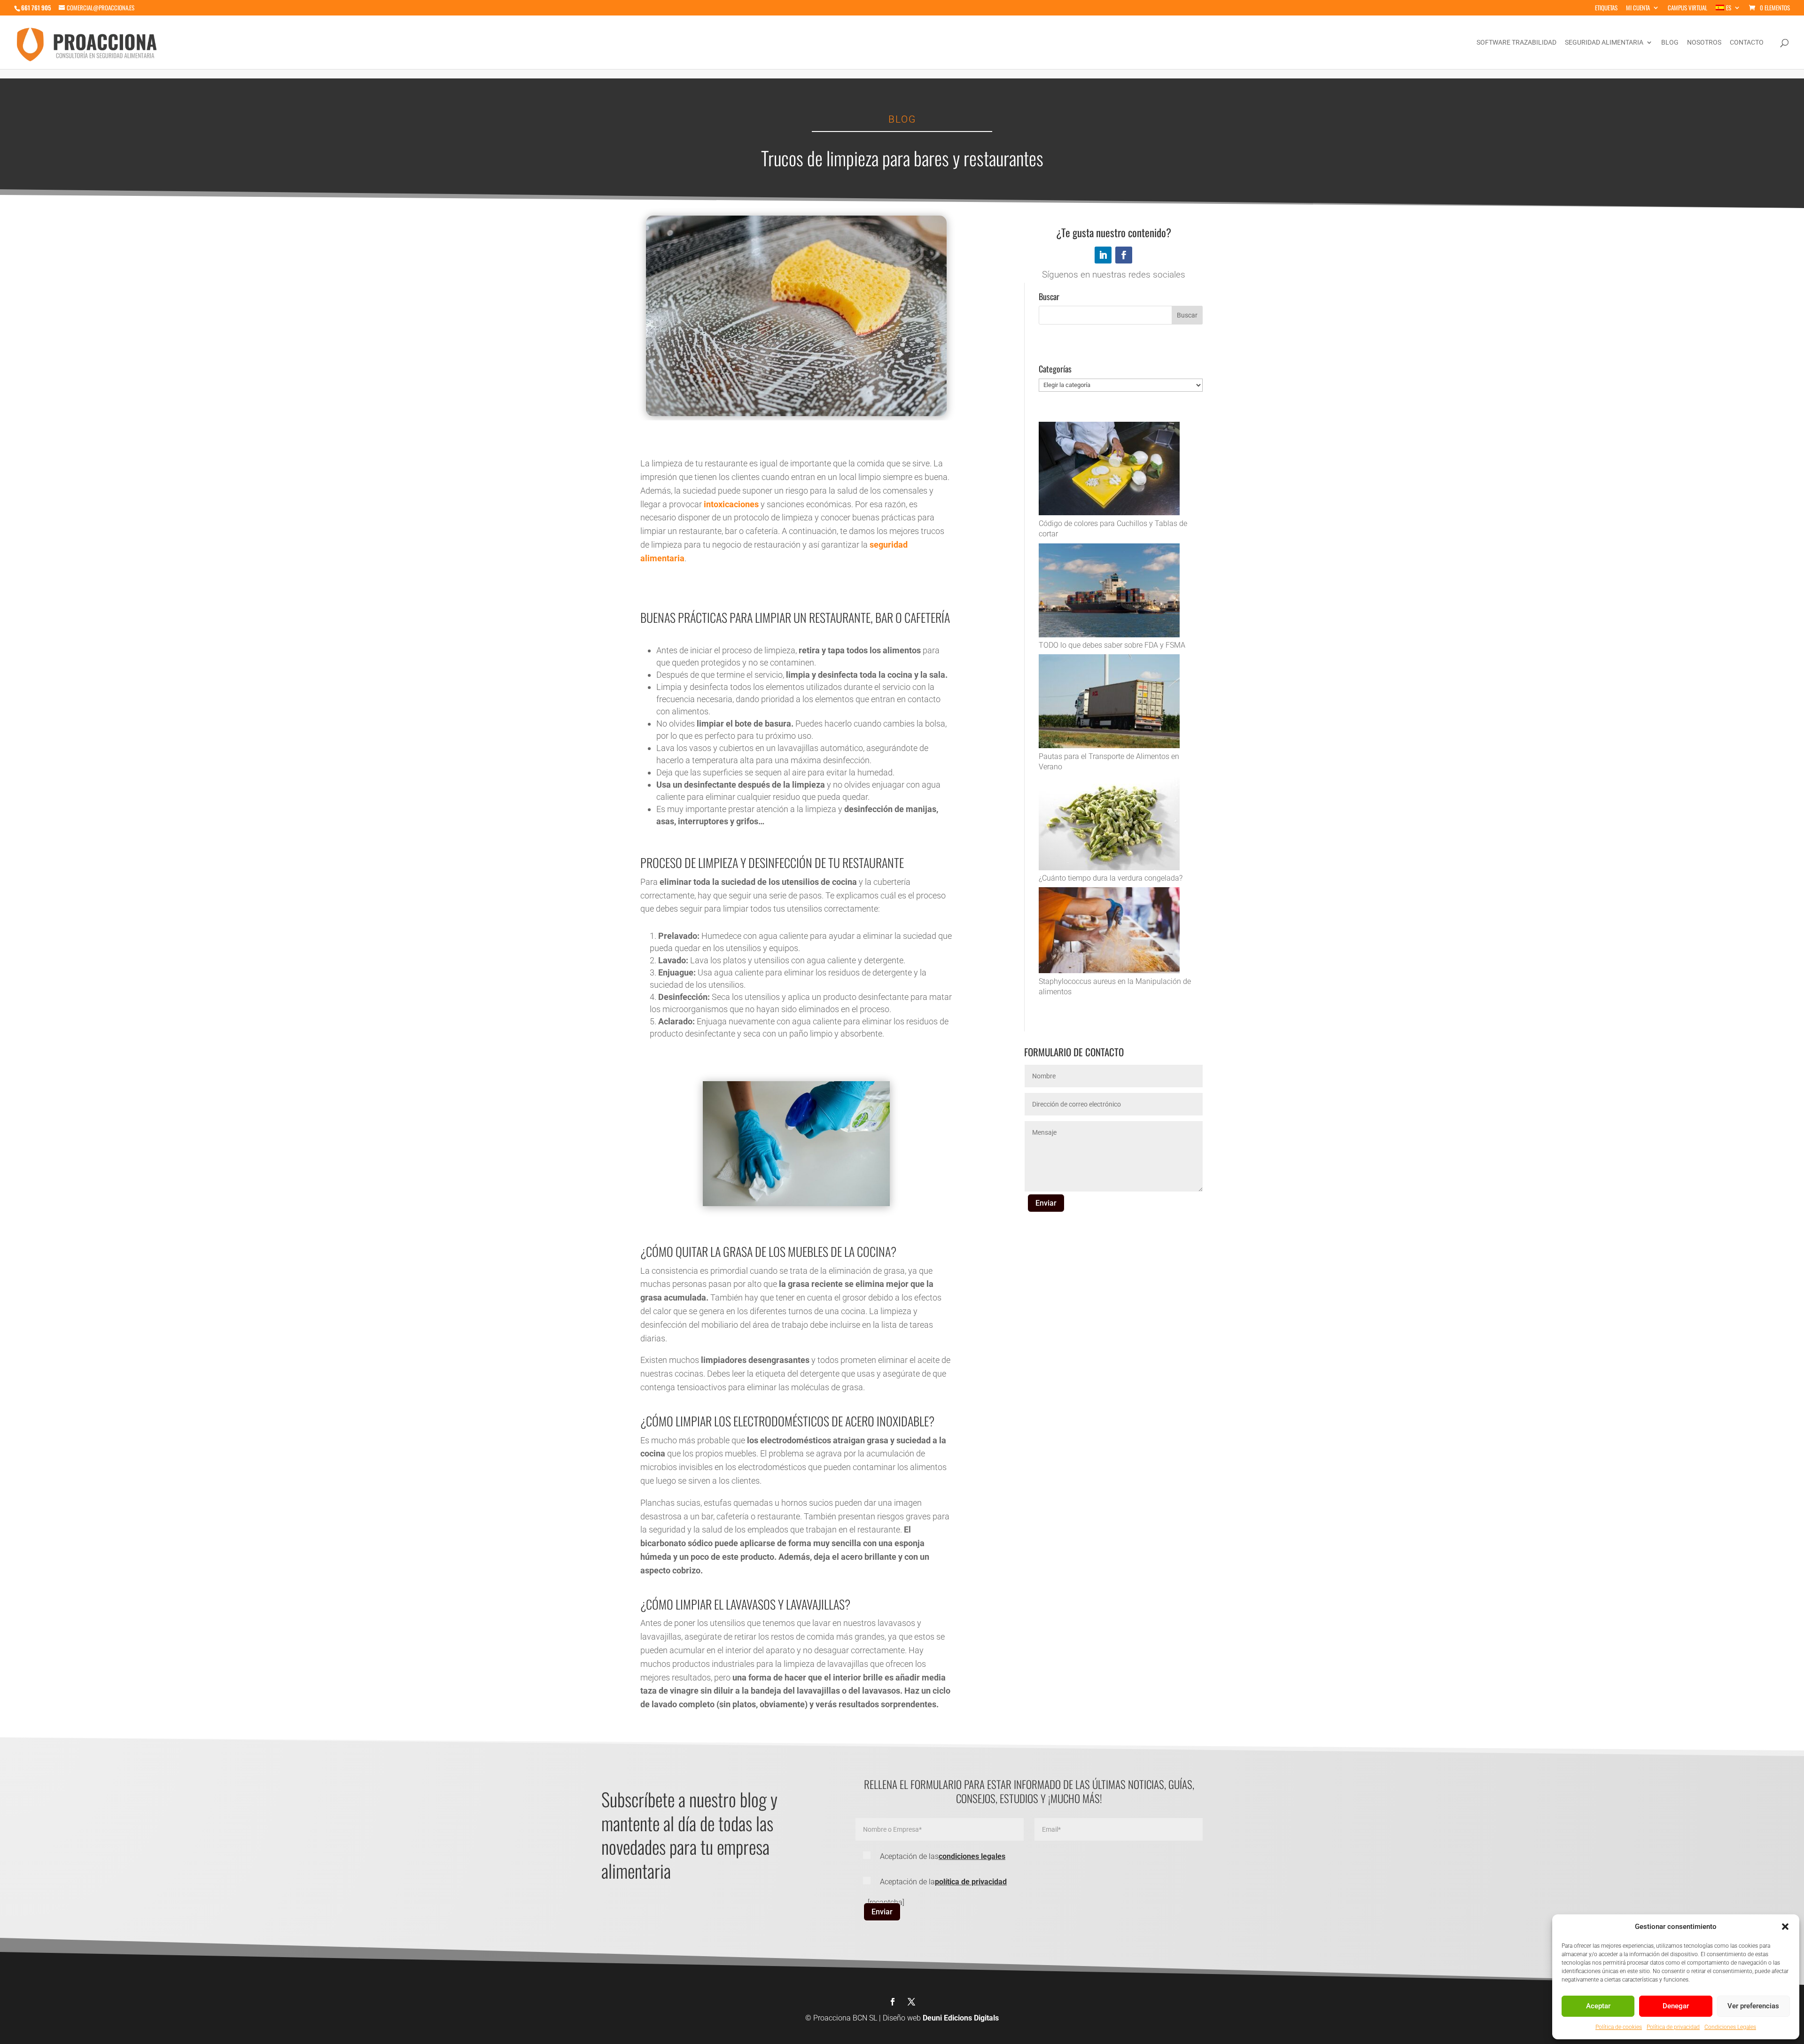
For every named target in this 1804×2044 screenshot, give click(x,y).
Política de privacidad (1673, 2027)
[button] (1785, 1927)
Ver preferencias (1753, 2006)
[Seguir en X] (911, 2002)
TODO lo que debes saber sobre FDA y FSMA (1112, 645)
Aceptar (1598, 2006)
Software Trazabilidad (1516, 43)
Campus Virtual (1687, 8)
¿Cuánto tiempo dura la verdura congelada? (1111, 878)
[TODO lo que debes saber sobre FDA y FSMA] (1109, 592)
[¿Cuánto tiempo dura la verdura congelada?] (1109, 825)
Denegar (1676, 2006)
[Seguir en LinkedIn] (1103, 255)
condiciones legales (972, 1856)
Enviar (1046, 1203)
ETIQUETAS (1606, 8)
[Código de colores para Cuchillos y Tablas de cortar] (1109, 470)
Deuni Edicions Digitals (961, 2018)
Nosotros (1704, 43)
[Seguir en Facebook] (1124, 255)
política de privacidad (971, 1882)
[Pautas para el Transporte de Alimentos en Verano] (1109, 703)
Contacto (1747, 43)
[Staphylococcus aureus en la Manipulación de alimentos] (1109, 932)
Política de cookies (1619, 2027)
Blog (1670, 43)
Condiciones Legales (1730, 2027)
